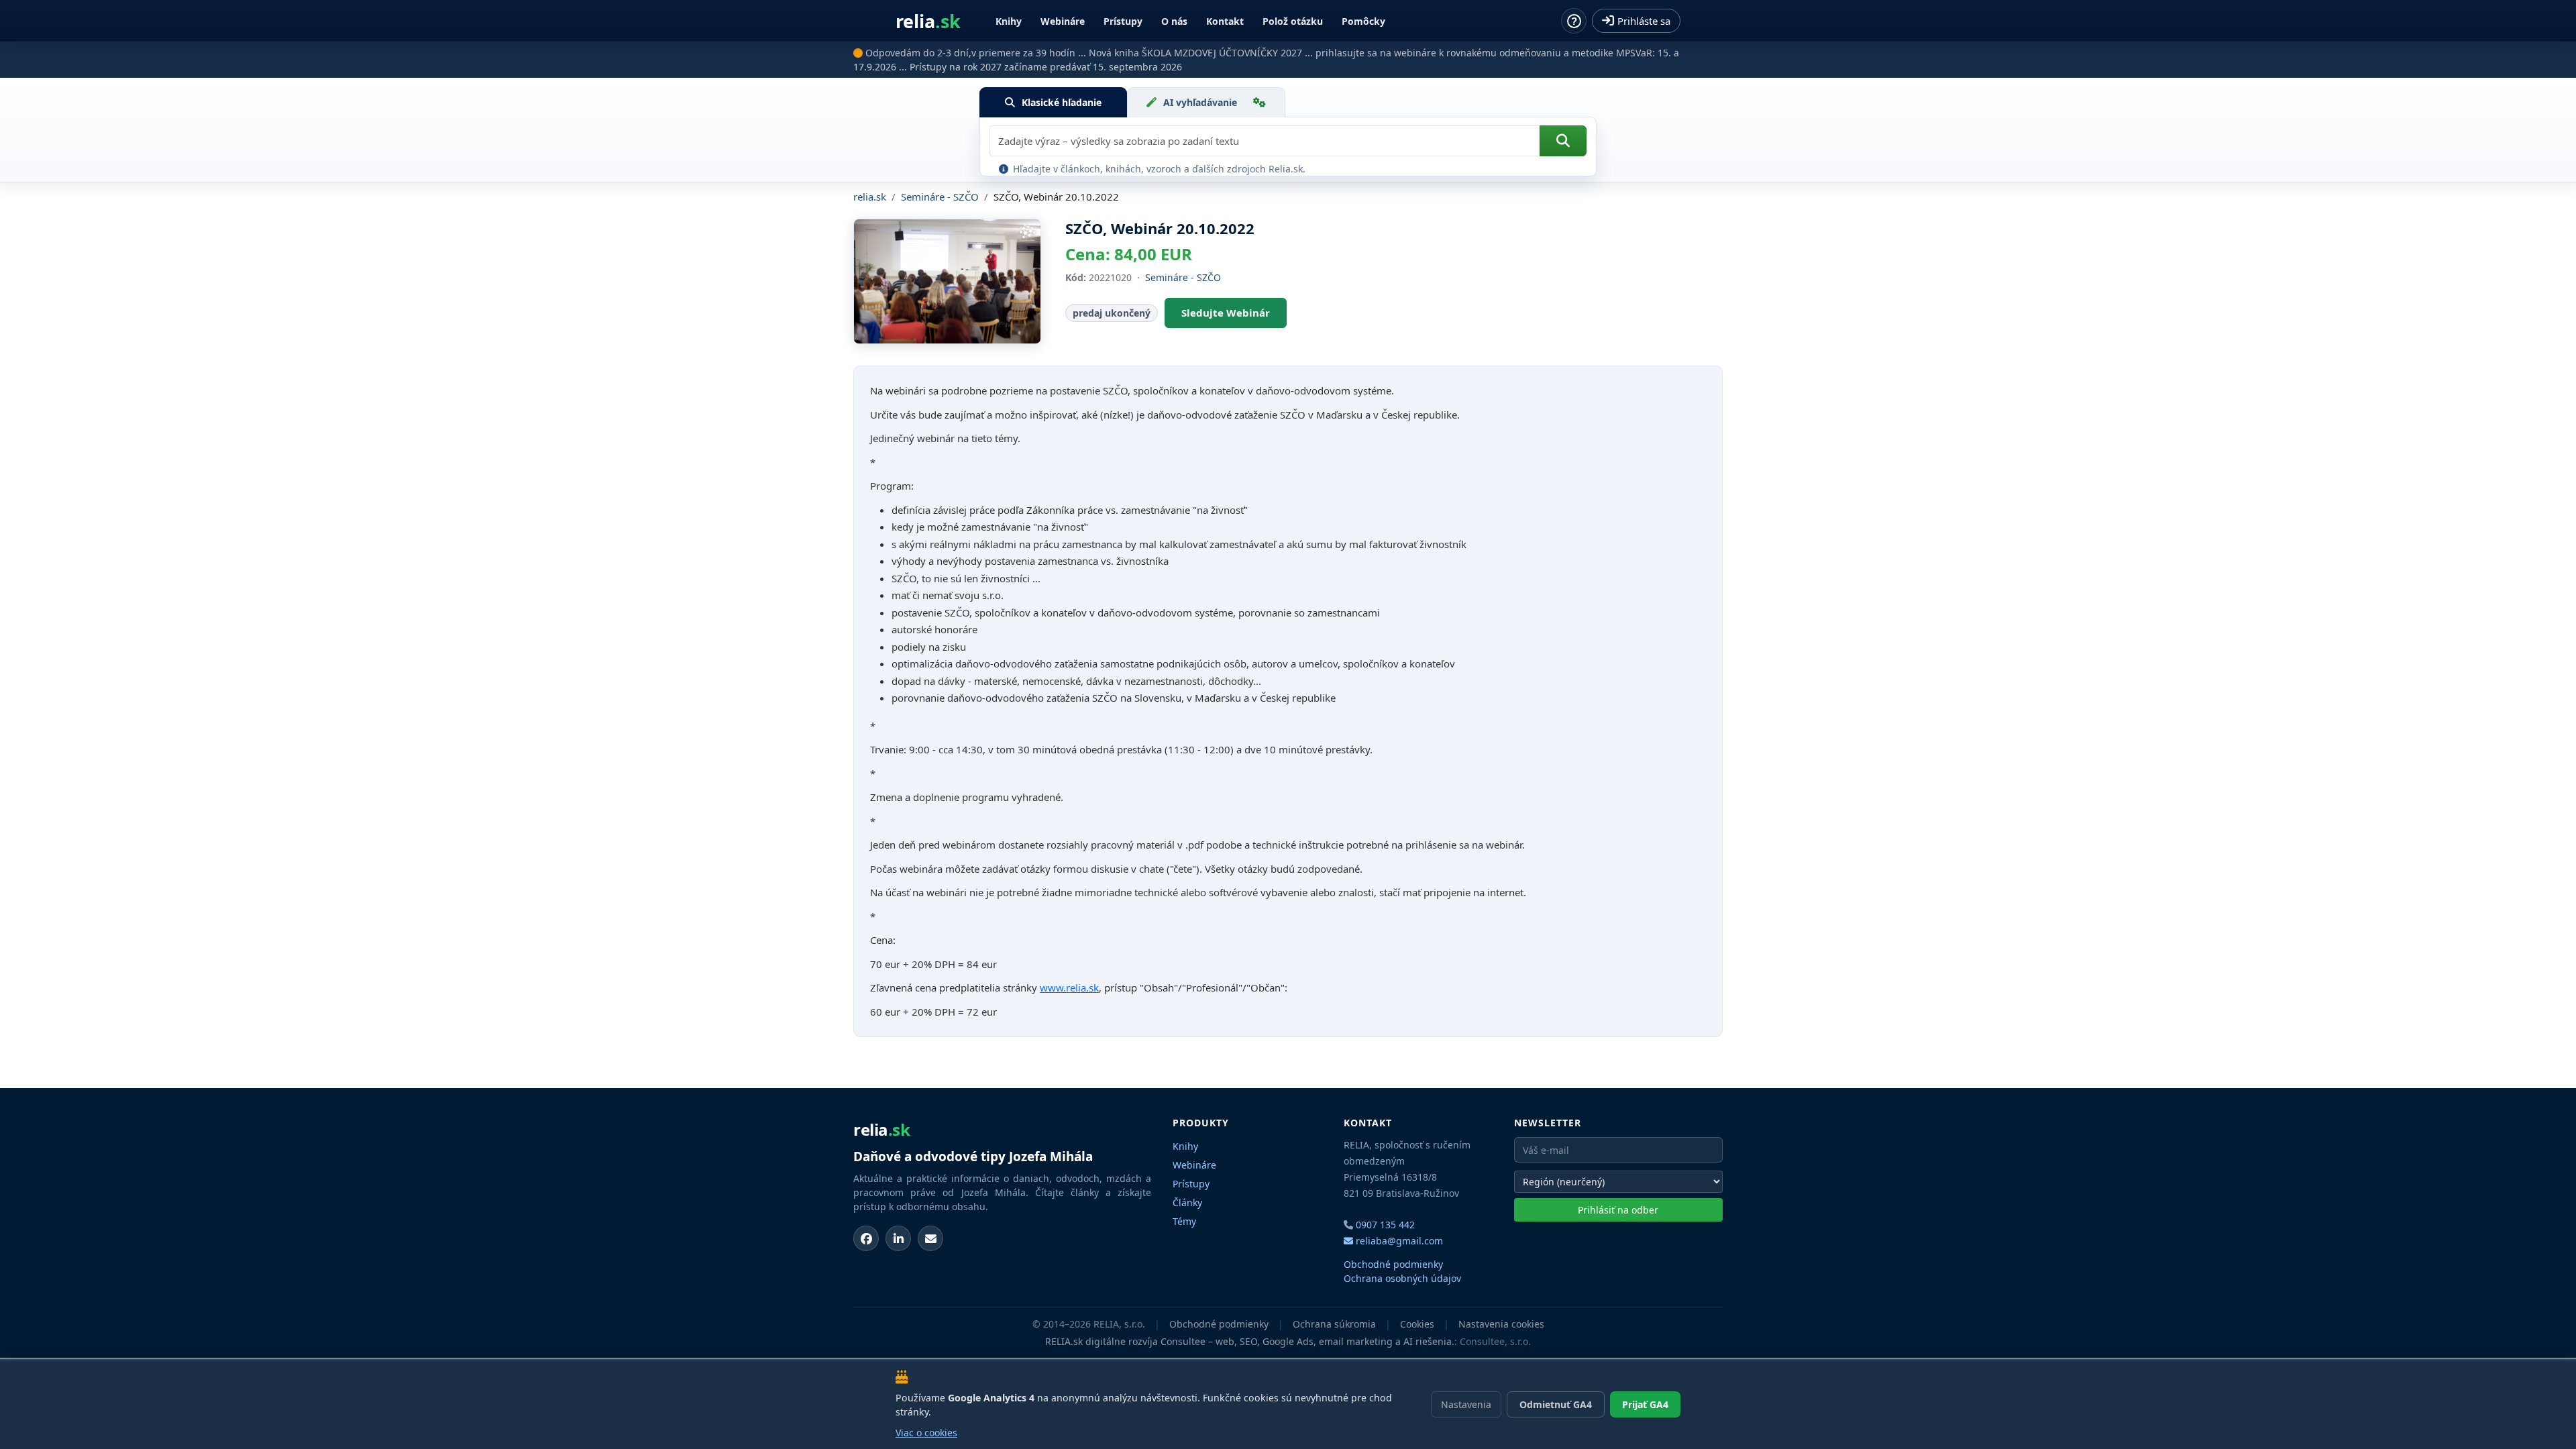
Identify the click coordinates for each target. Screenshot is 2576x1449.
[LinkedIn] (898, 1238)
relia (928, 21)
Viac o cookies (926, 1433)
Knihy (1009, 21)
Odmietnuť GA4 (1556, 1404)
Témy (1184, 1221)
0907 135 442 (1385, 1225)
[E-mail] (930, 1238)
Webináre (1063, 21)
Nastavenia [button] (1466, 1404)
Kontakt (1225, 21)
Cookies (1417, 1324)
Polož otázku (1293, 21)
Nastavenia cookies (1501, 1324)
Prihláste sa (1644, 21)
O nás (1174, 21)
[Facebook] (866, 1238)
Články (1187, 1202)
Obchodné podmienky (1393, 1264)
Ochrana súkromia (1334, 1324)
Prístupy (1123, 21)
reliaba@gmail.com (1398, 1241)
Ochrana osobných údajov (1402, 1278)
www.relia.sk (1069, 987)
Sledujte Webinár (1226, 313)
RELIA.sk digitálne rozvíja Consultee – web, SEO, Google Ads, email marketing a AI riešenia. (1250, 1341)
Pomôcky (1363, 21)
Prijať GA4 (1645, 1404)
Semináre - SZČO (940, 197)
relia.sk (870, 197)
